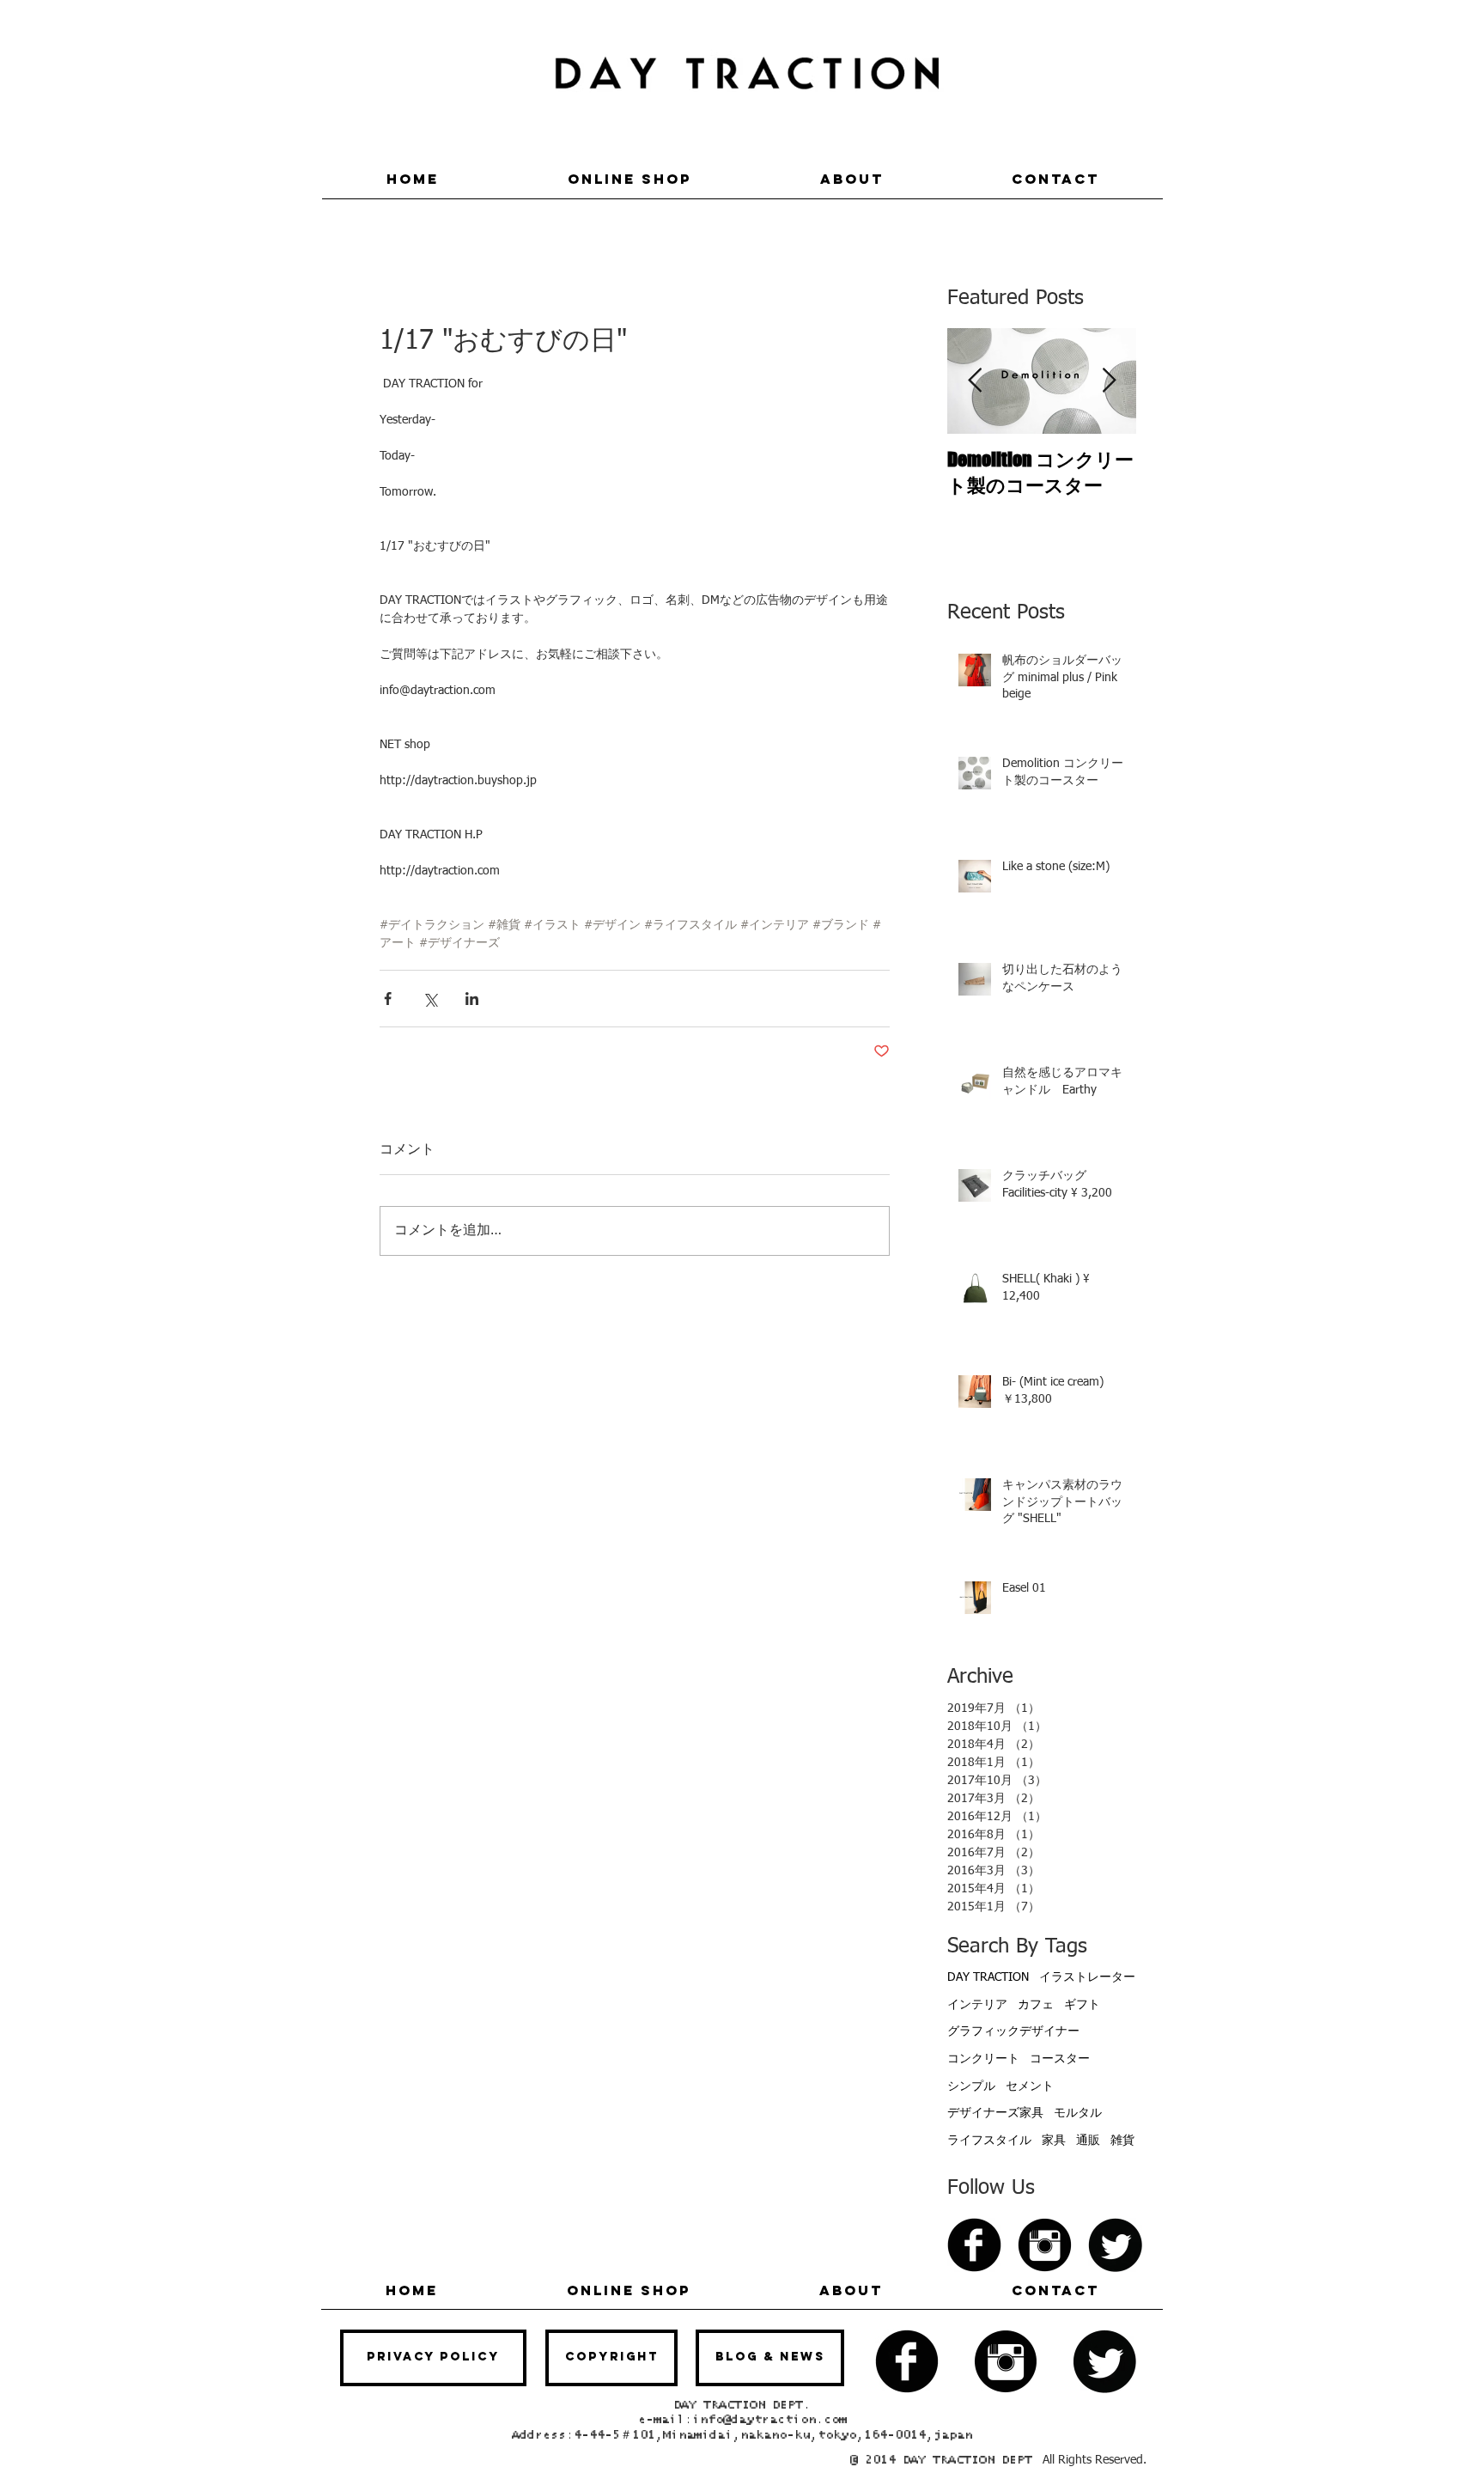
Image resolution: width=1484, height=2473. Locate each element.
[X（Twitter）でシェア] (430, 999)
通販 (1088, 2141)
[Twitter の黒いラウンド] (1115, 2245)
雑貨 (1122, 2141)
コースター (1060, 2059)
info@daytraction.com (769, 2420)
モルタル (1078, 2113)
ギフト (1082, 2005)
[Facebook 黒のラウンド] (974, 2245)
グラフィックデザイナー (1013, 2031)
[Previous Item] (975, 381)
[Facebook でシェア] (388, 999)
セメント (1030, 2086)
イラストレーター (1087, 1977)
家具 (1054, 2141)
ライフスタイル (989, 2141)
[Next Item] (1109, 381)
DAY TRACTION (988, 1977)
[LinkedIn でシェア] (472, 999)
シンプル (971, 2086)
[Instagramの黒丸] (1045, 2245)
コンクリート (983, 2059)
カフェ (1036, 2005)
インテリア (977, 2005)
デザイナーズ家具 (995, 2113)
